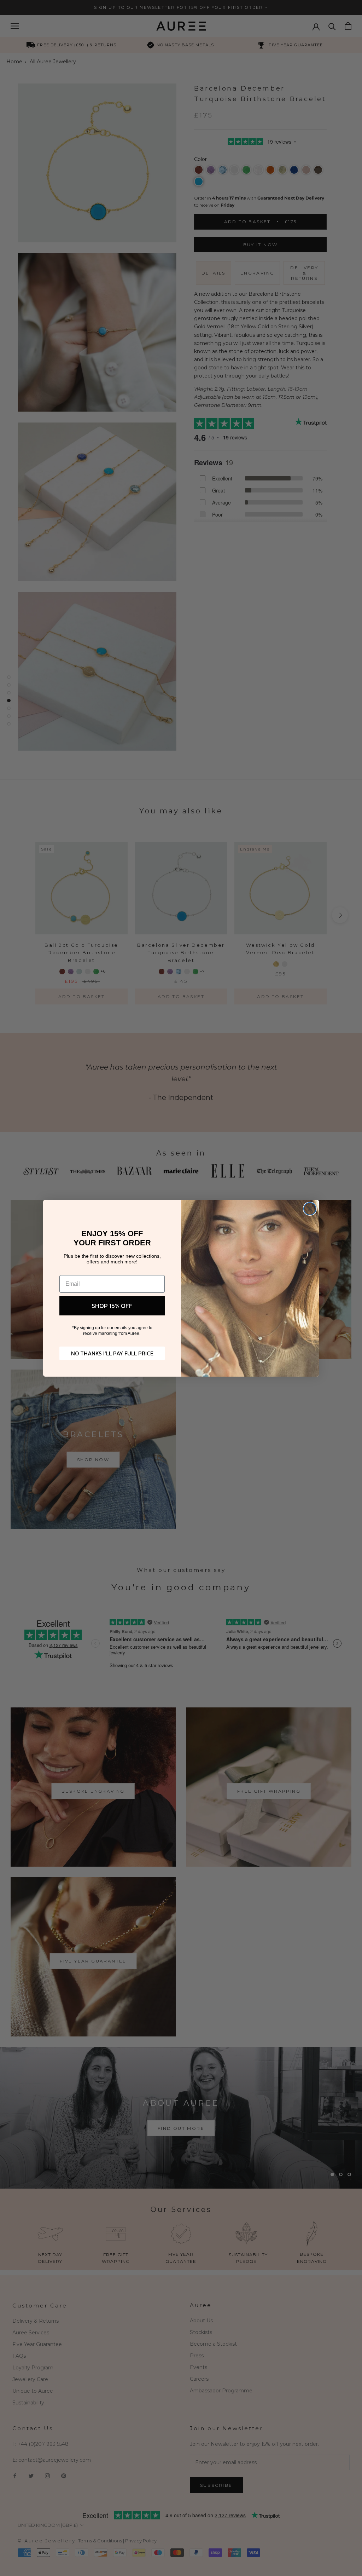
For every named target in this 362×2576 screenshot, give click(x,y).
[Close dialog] (310, 1209)
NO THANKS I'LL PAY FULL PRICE (112, 1353)
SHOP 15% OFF (112, 1306)
